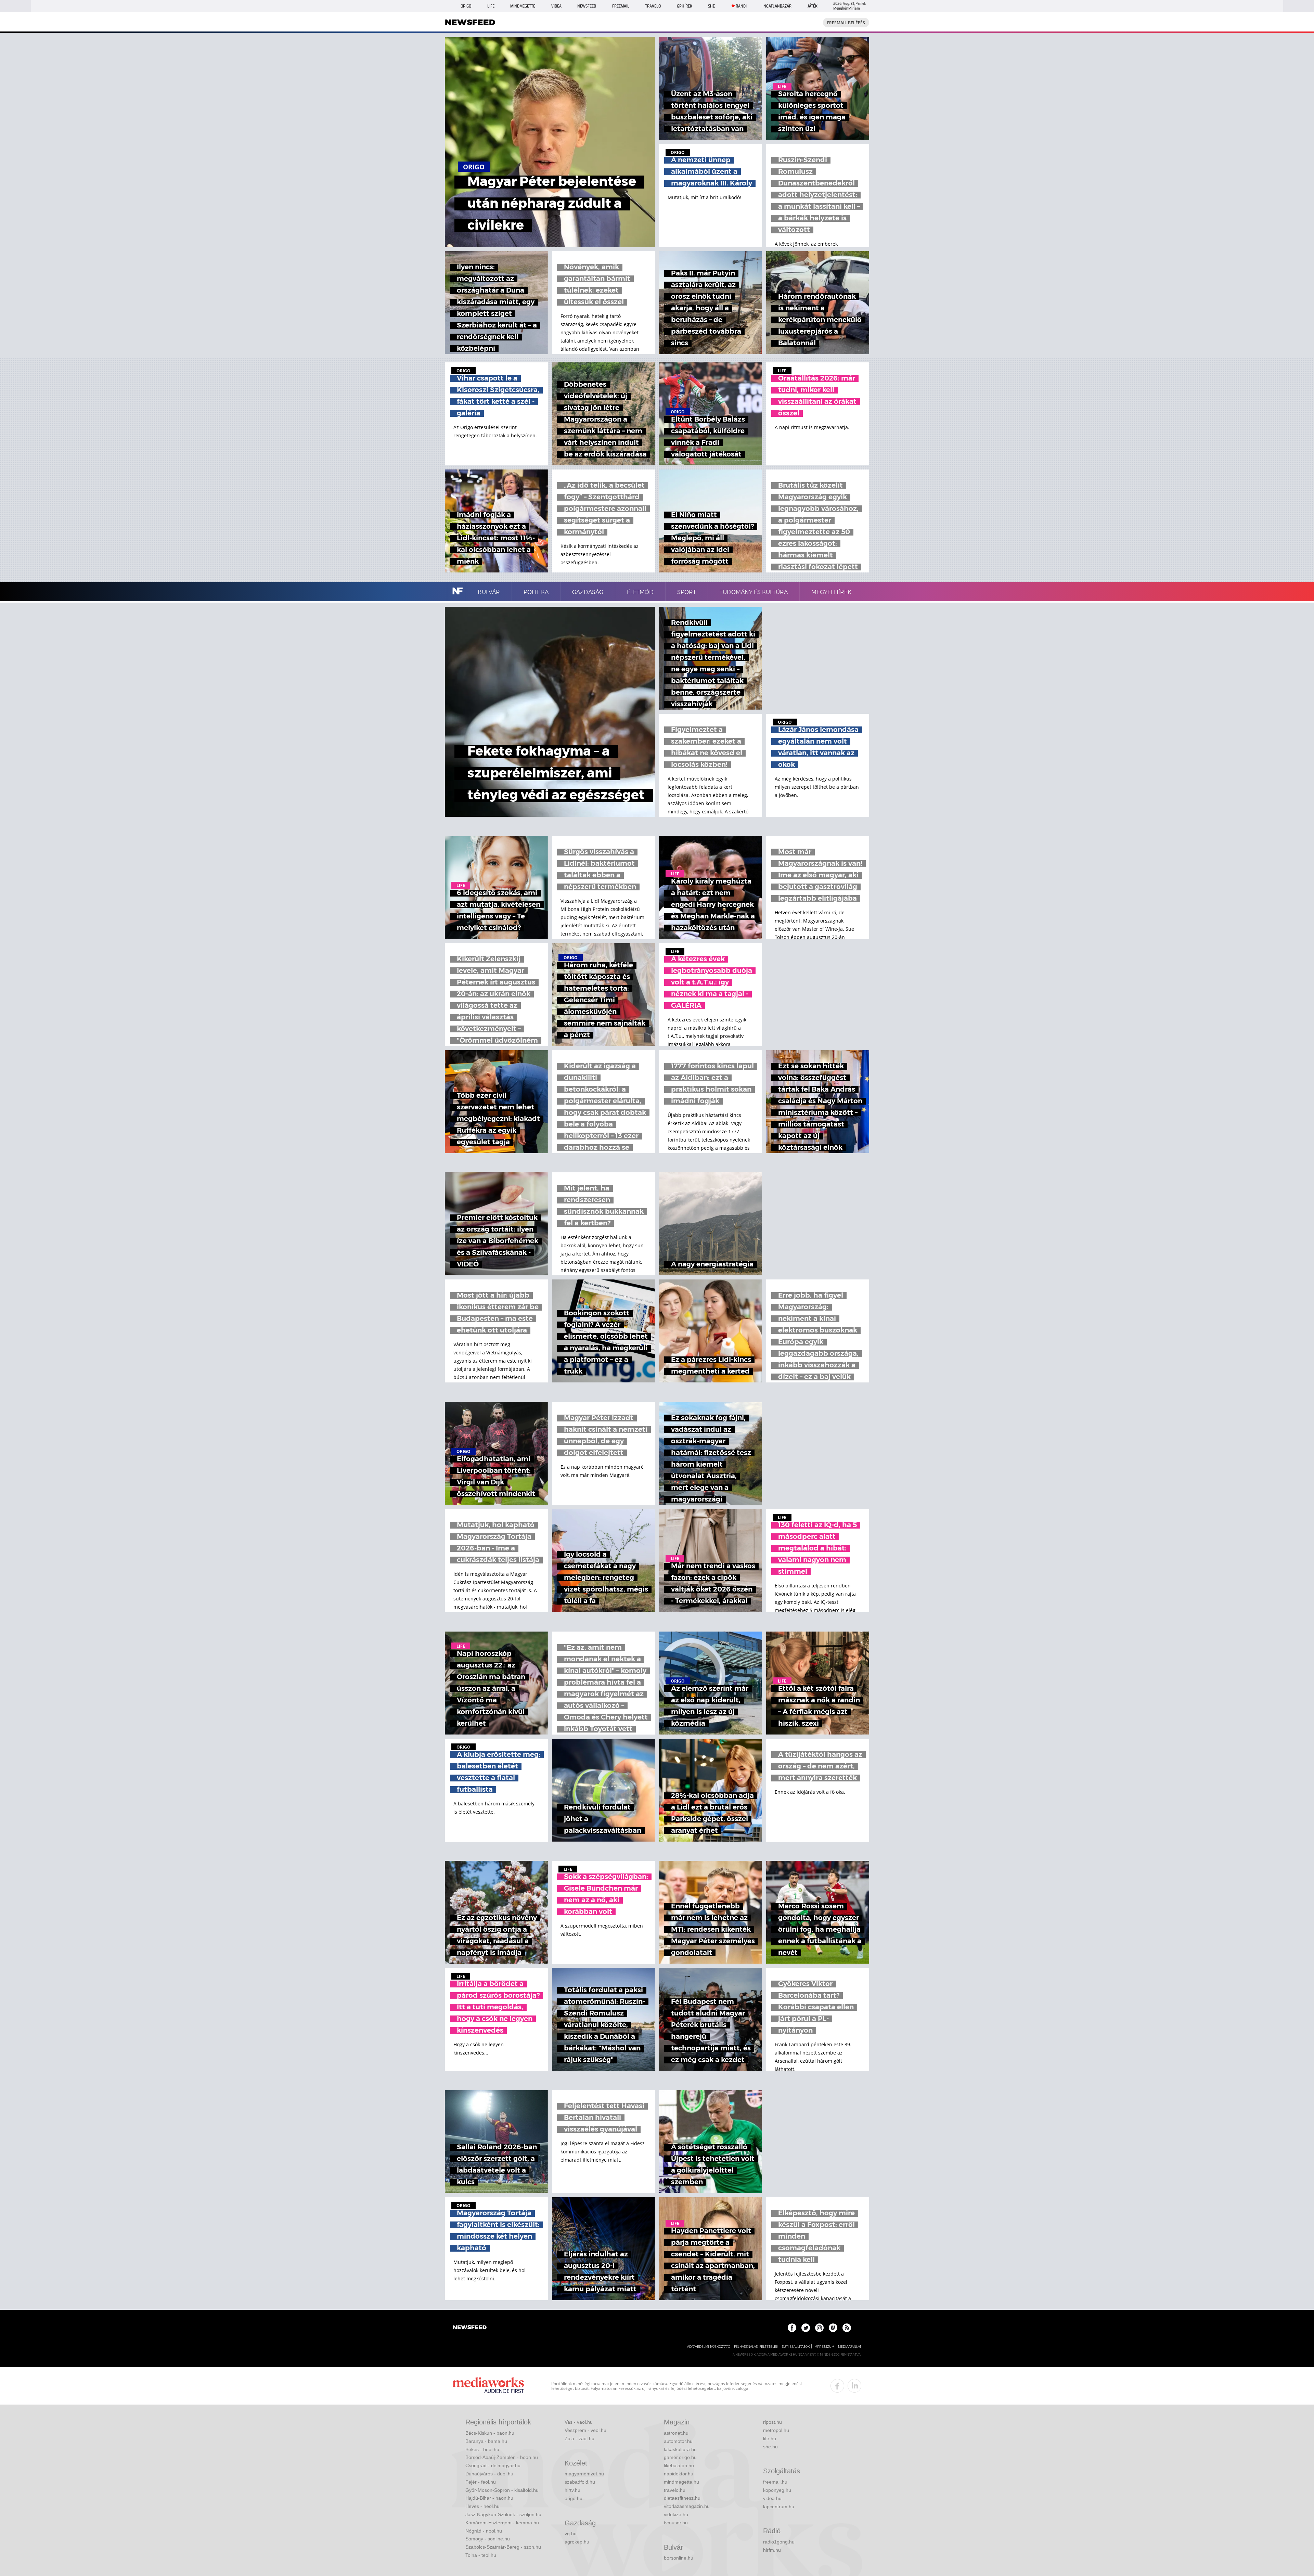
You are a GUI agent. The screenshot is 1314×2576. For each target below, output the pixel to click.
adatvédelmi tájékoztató (709, 2347)
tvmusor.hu (676, 2523)
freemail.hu (775, 2482)
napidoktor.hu (679, 2474)
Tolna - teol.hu (481, 2555)
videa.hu (772, 2498)
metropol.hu (776, 2430)
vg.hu (571, 2534)
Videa (556, 6)
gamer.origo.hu (680, 2457)
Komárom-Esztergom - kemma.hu (502, 2523)
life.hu (770, 2438)
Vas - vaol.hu (579, 2422)
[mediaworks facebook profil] (837, 2386)
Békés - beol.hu (482, 2449)
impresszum (824, 2347)
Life (491, 6)
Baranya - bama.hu (486, 2441)
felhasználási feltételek (756, 2347)
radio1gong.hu (779, 2542)
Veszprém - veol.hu (585, 2430)
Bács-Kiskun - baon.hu (490, 2433)
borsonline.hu (679, 2558)
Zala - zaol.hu (579, 2438)
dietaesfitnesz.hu (682, 2498)
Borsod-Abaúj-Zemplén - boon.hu (502, 2457)
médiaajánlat (850, 2347)
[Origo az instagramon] (819, 2328)
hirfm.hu (772, 2550)
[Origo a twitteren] (806, 2328)
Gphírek (685, 6)
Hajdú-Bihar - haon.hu (489, 2498)
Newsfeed (587, 6)
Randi (741, 6)
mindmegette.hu (681, 2482)
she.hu (770, 2447)
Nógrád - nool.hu (484, 2531)
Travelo (653, 6)
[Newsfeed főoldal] (470, 2328)
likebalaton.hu (679, 2465)
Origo (466, 6)
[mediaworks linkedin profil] (854, 2386)
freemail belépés (846, 23)
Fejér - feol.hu (481, 2482)
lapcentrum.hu (779, 2507)
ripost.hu (772, 2422)
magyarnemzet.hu (584, 2474)
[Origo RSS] (847, 2328)
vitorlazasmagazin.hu (687, 2506)
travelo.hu (675, 2490)
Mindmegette (523, 6)
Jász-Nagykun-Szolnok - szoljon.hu (503, 2514)
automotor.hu (678, 2441)
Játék (813, 6)
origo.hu (574, 2498)
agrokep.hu (577, 2542)
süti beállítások (796, 2347)
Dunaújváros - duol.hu (489, 2474)
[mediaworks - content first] (488, 2386)
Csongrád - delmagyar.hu (493, 2465)
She (711, 6)
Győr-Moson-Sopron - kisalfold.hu (502, 2490)
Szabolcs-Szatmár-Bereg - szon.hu (503, 2547)
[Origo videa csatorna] (833, 2328)
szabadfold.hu (580, 2482)
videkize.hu (676, 2514)
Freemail (621, 6)
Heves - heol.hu (482, 2506)
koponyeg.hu (777, 2490)
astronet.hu (676, 2433)
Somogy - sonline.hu (488, 2539)
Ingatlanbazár (777, 6)
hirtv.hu (572, 2490)
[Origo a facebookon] (792, 2328)
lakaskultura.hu (680, 2449)
